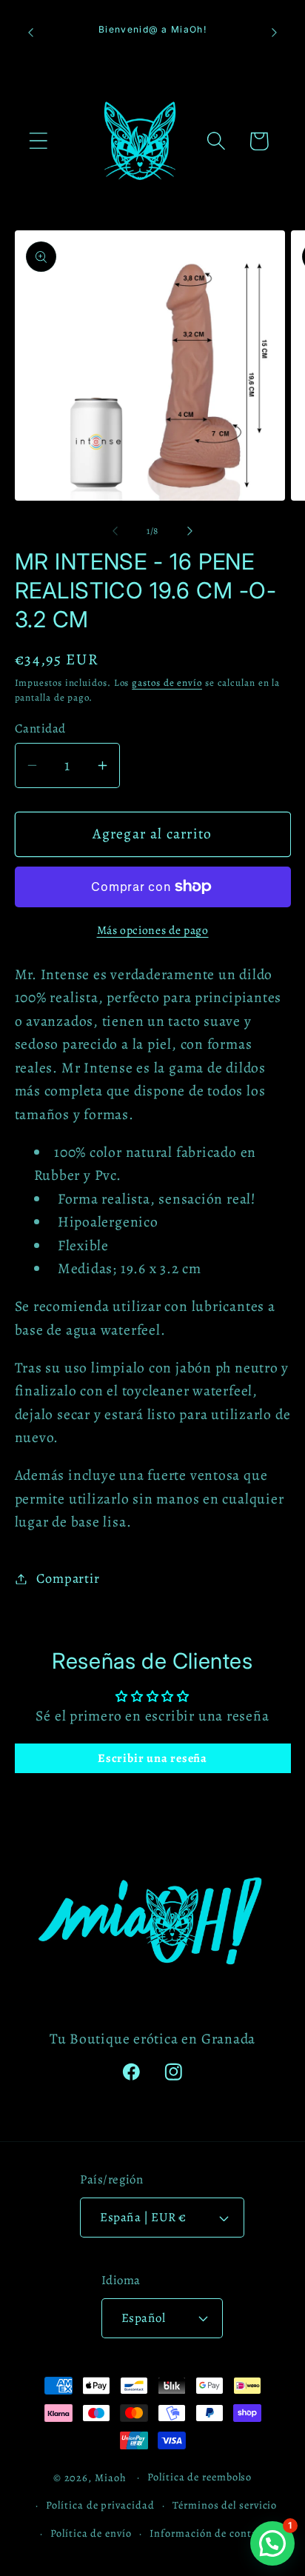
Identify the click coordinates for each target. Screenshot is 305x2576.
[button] (38, 141)
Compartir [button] (68, 1578)
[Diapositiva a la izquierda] (115, 531)
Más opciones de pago (153, 930)
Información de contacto (211, 2533)
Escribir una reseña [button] (152, 1758)
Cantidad (40, 728)
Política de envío (91, 2533)
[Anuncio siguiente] (275, 33)
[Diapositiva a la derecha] (190, 531)
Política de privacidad (100, 2505)
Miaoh (111, 2477)
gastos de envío (167, 683)
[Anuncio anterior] (31, 33)
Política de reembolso (200, 2477)
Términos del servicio (225, 2505)
